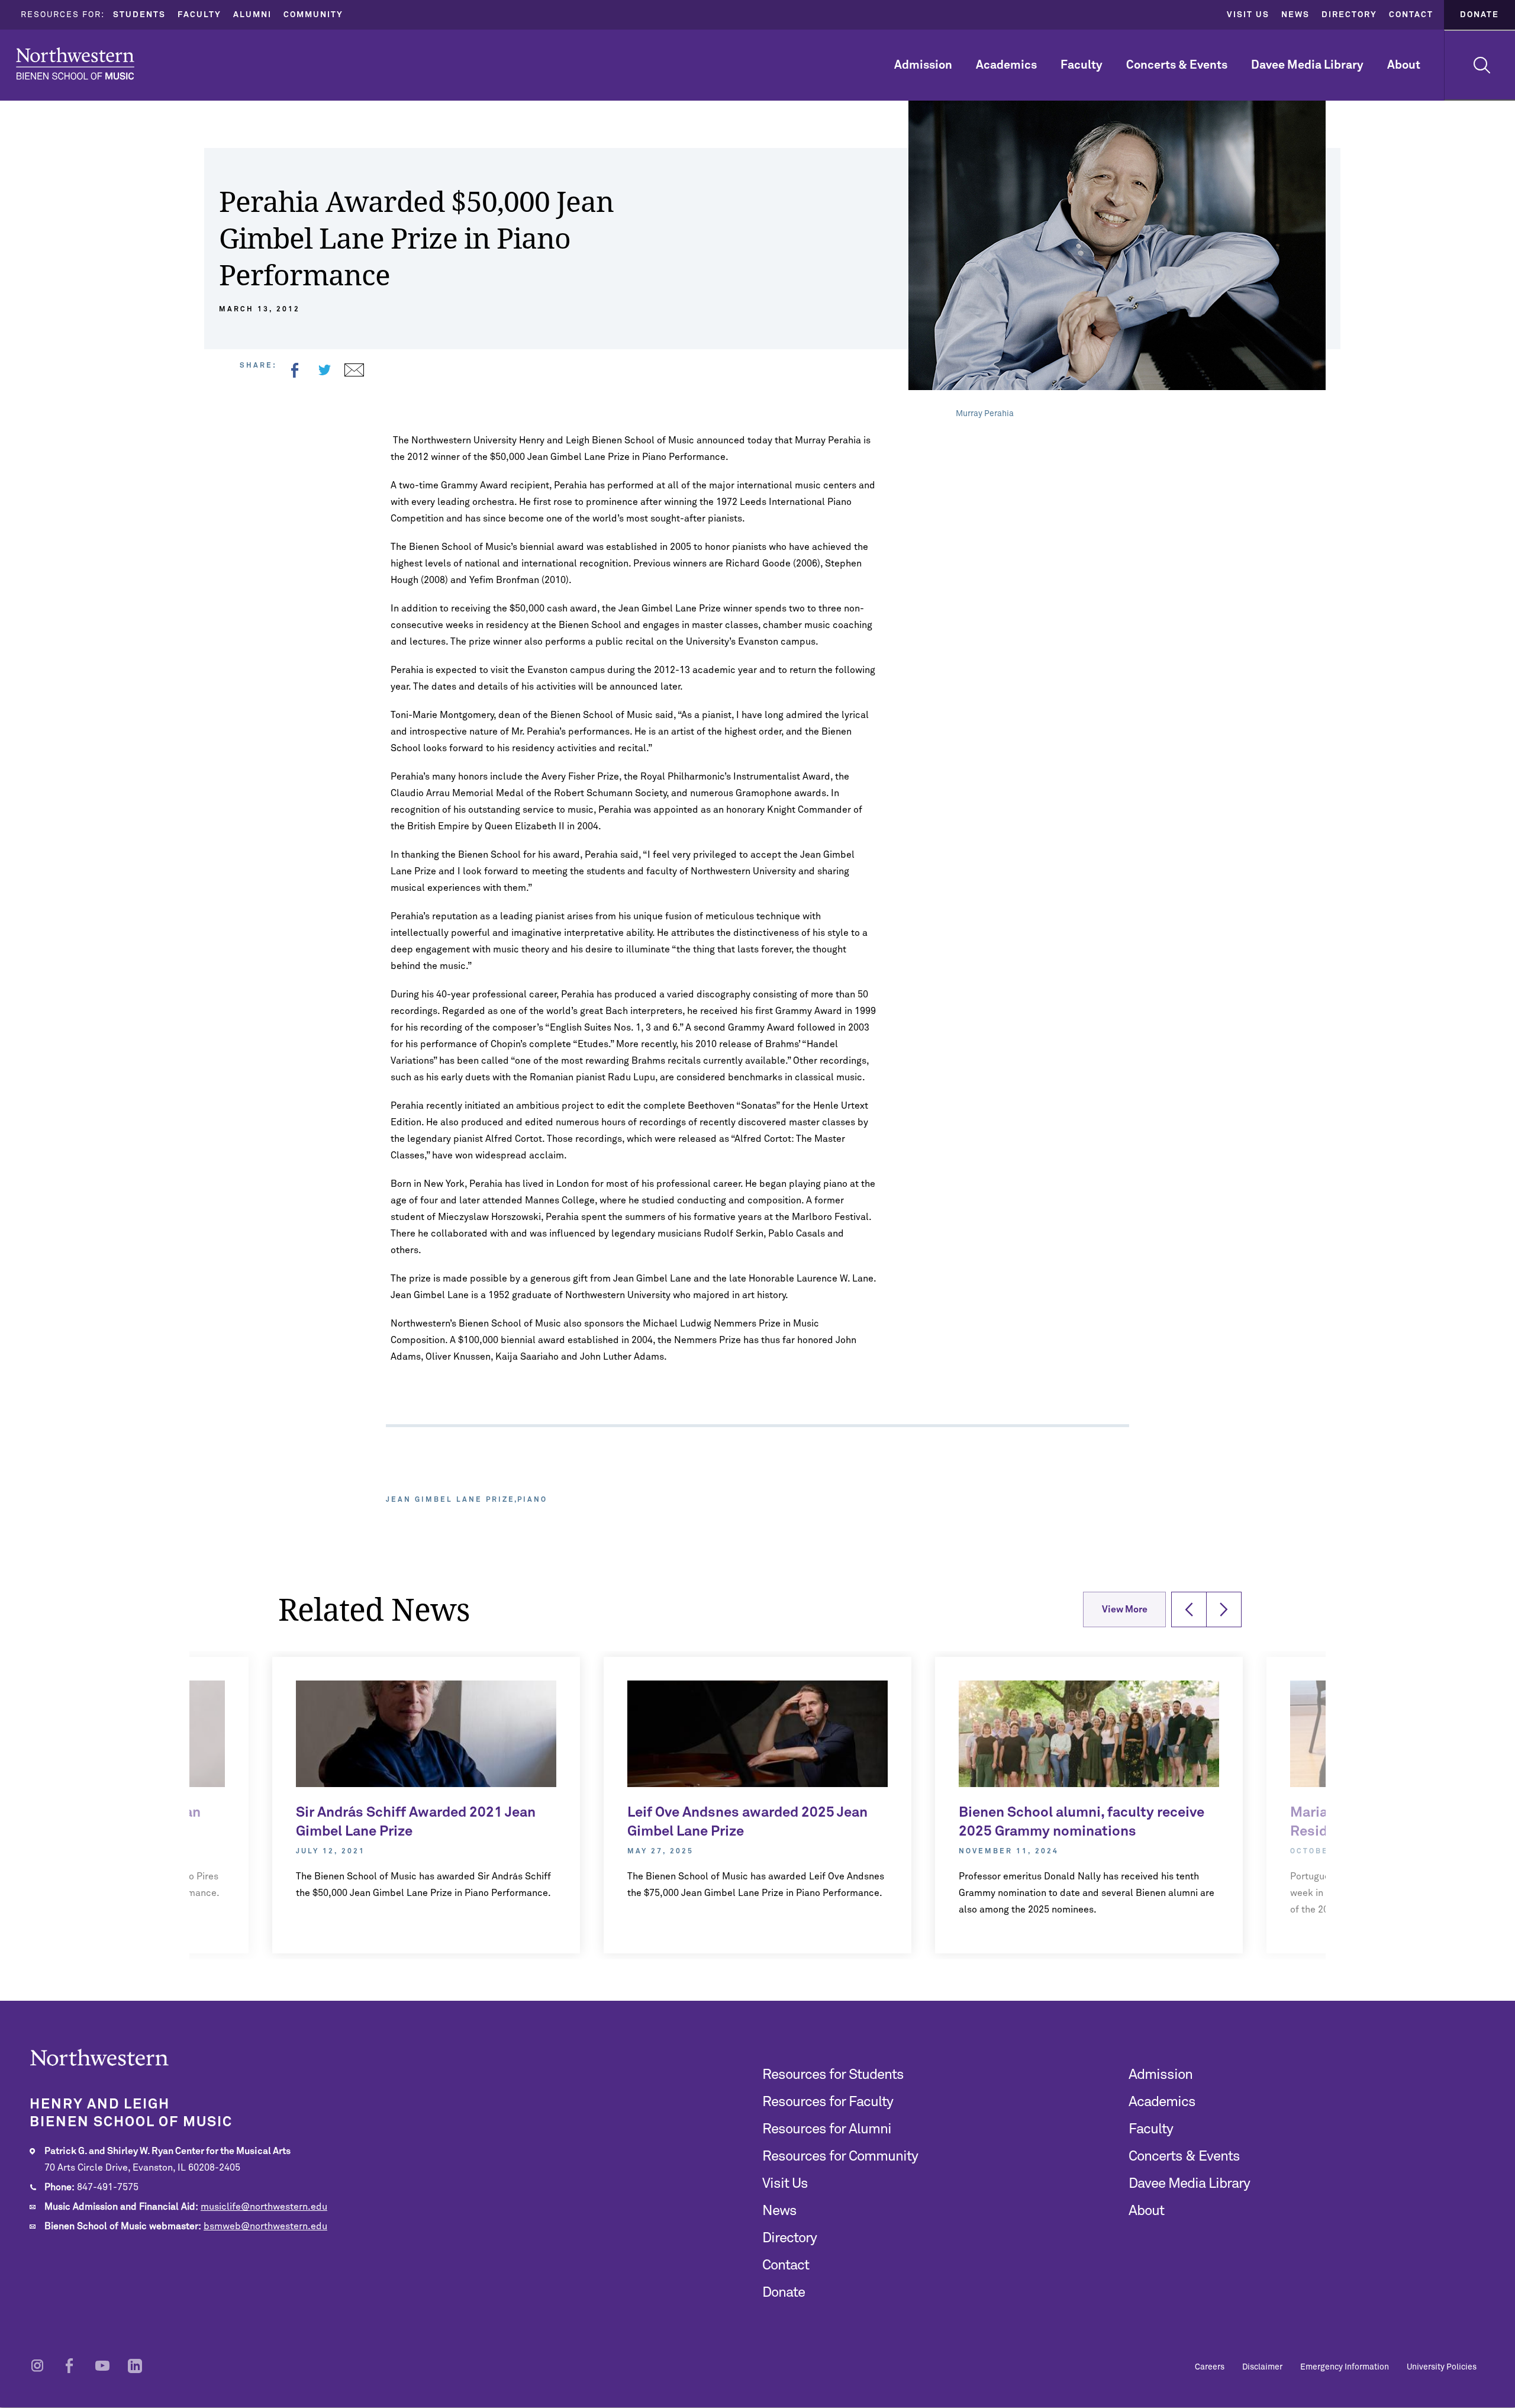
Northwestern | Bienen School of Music (75, 64)
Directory (1349, 15)
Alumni (252, 15)
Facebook (295, 370)
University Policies (1442, 2367)
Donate (1479, 15)
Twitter (324, 370)
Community (313, 15)
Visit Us (1248, 15)
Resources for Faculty (828, 2102)
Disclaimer (1262, 2367)
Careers (1210, 2367)
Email (354, 370)
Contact (1411, 15)
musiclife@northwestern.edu (264, 2207)
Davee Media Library (1307, 65)
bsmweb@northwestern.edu (265, 2226)
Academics (1006, 65)
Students (139, 15)
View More (1125, 1609)
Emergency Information (1345, 2367)
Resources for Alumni (827, 2129)
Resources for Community (840, 2156)
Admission (923, 65)
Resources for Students (833, 2075)
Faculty (199, 15)
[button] (1189, 1609)
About (1404, 65)
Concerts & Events (1177, 65)
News (1295, 15)
